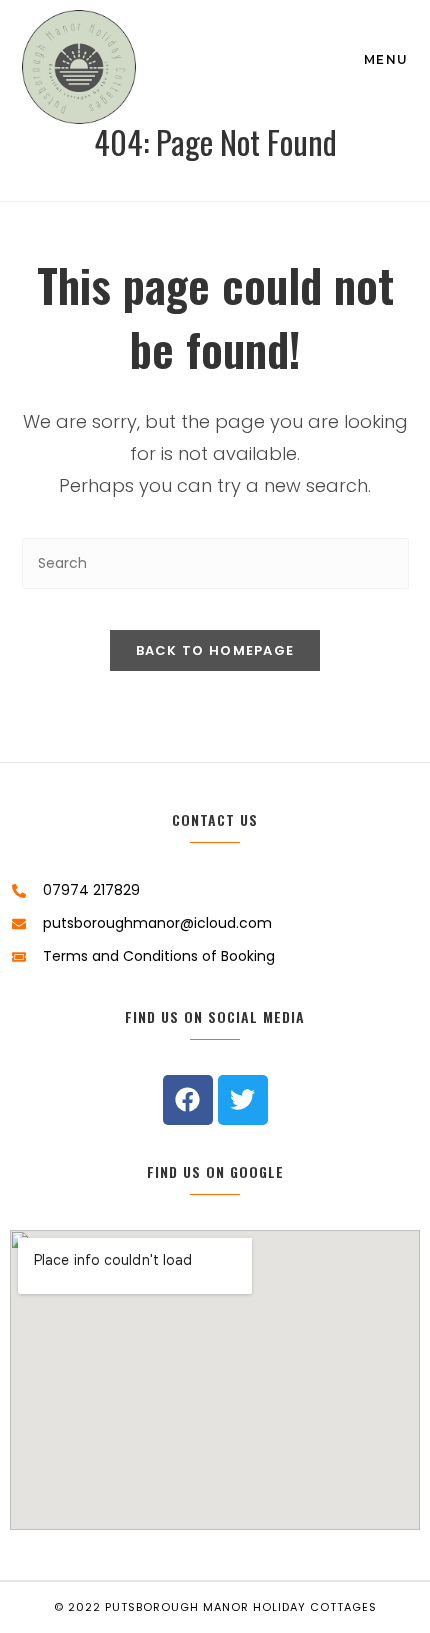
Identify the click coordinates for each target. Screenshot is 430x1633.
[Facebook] (188, 1100)
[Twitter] (243, 1100)
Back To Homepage (215, 650)
